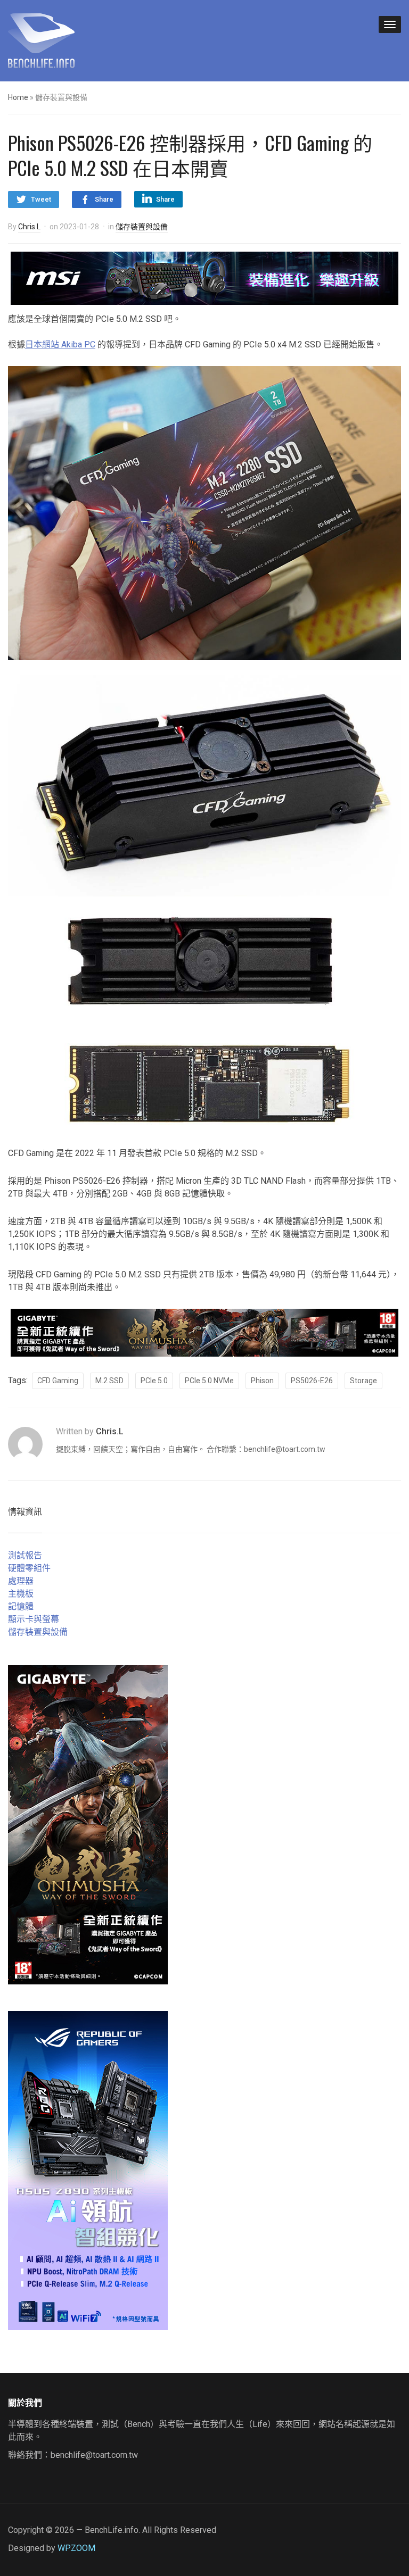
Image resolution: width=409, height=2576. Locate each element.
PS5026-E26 (312, 1381)
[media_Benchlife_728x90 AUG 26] (204, 1332)
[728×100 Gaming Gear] (204, 277)
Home (18, 97)
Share (104, 199)
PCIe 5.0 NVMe (209, 1381)
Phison (262, 1381)
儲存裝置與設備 (142, 227)
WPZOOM (76, 2548)
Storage (363, 1381)
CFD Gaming (58, 1381)
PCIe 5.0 (154, 1381)
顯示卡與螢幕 (34, 1619)
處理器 (21, 1581)
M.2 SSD (109, 1381)
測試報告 (25, 1555)
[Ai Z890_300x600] (88, 2170)
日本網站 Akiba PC (60, 344)
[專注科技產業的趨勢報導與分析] (41, 39)
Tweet (41, 199)
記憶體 (21, 1606)
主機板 (21, 1594)
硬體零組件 (29, 1568)
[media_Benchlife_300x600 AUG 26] (88, 1824)
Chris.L (29, 227)
